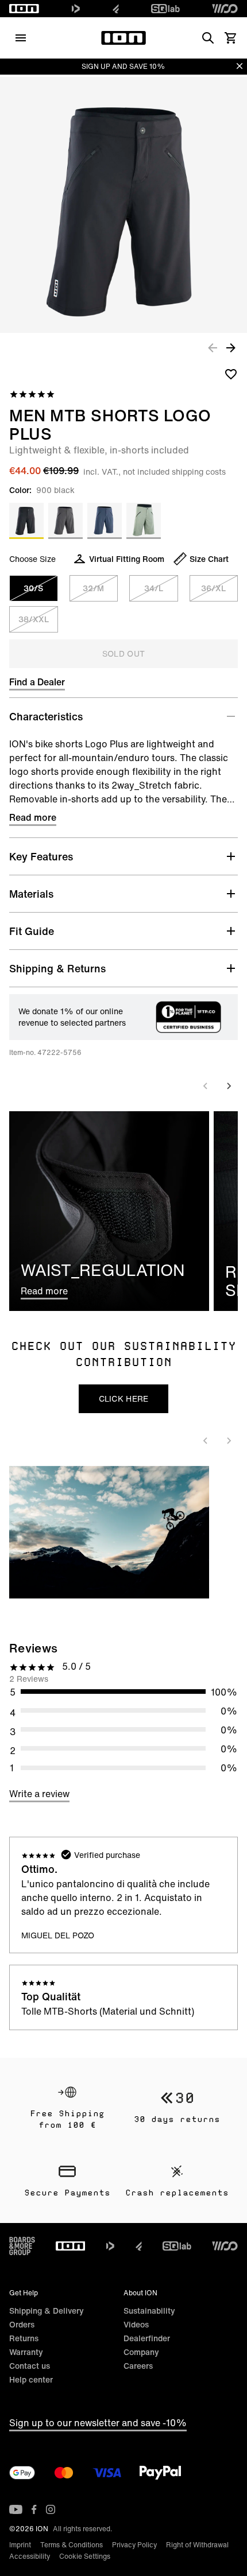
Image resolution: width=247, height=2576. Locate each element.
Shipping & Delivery (47, 2311)
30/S (33, 588)
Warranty (26, 2352)
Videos (136, 2324)
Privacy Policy (134, 2545)
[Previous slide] (206, 1086)
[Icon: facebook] (34, 2509)
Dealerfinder (147, 2338)
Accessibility (30, 2556)
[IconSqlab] (165, 9)
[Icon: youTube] (16, 2509)
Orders (22, 2324)
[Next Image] (231, 347)
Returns (24, 2338)
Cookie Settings (85, 2556)
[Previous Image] (213, 347)
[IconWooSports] (225, 9)
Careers (138, 2366)
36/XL (213, 588)
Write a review (39, 1794)
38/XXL (34, 619)
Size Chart (209, 559)
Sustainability (149, 2311)
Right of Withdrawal (197, 2545)
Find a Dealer (37, 682)
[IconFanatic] (116, 9)
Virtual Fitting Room (127, 559)
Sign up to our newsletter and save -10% (98, 2423)
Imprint (20, 2545)
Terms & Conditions (72, 2545)
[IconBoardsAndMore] (22, 2246)
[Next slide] (229, 1086)
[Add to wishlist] (231, 374)
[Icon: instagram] (51, 2509)
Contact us (30, 2366)
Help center (31, 2379)
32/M (93, 588)
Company (141, 2352)
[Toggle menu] (21, 38)
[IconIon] (24, 9)
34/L (154, 588)
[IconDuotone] (76, 9)
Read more (33, 817)
